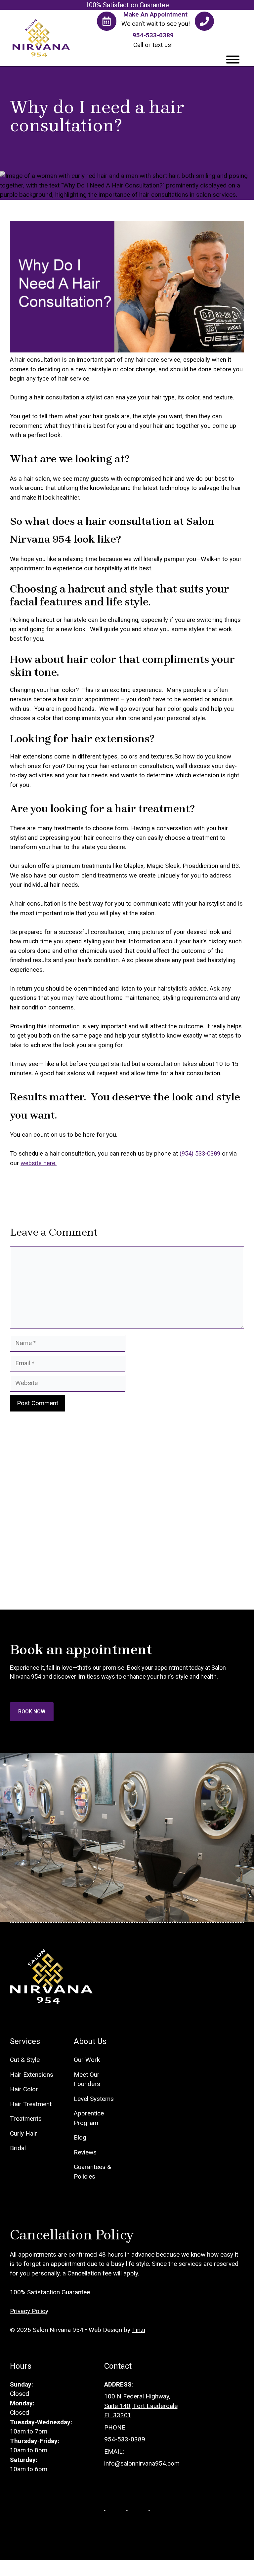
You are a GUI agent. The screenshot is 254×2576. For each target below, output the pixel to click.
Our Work (87, 2060)
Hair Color (24, 2089)
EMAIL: (114, 2452)
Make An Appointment (155, 14)
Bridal (18, 2148)
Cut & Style (25, 2060)
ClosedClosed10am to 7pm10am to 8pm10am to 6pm (41, 2427)
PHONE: (115, 2427)
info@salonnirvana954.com (142, 2463)
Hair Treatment (31, 2104)
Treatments (26, 2119)
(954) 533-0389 (200, 1154)
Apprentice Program (89, 2118)
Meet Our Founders (87, 2079)
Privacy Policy (29, 2311)
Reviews (85, 2152)
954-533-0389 (153, 35)
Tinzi (139, 2330)
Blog (80, 2137)
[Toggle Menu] (233, 60)
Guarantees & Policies (92, 2172)
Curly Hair (23, 2133)
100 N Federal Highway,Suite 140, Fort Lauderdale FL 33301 (141, 2406)
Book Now (32, 1712)
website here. (39, 1163)
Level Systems (94, 2099)
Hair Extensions (32, 2075)
